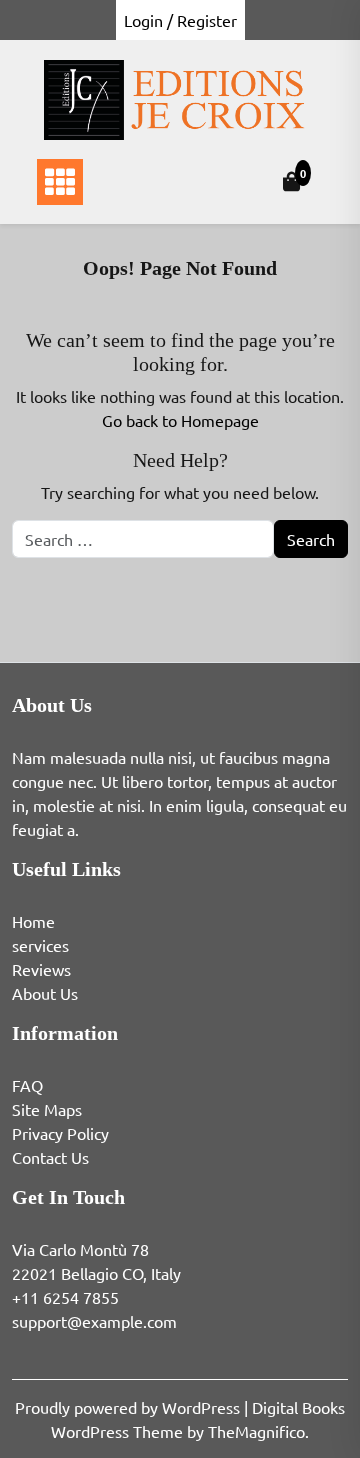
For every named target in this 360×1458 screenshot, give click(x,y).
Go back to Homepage (180, 420)
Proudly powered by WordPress (129, 1407)
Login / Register (180, 20)
